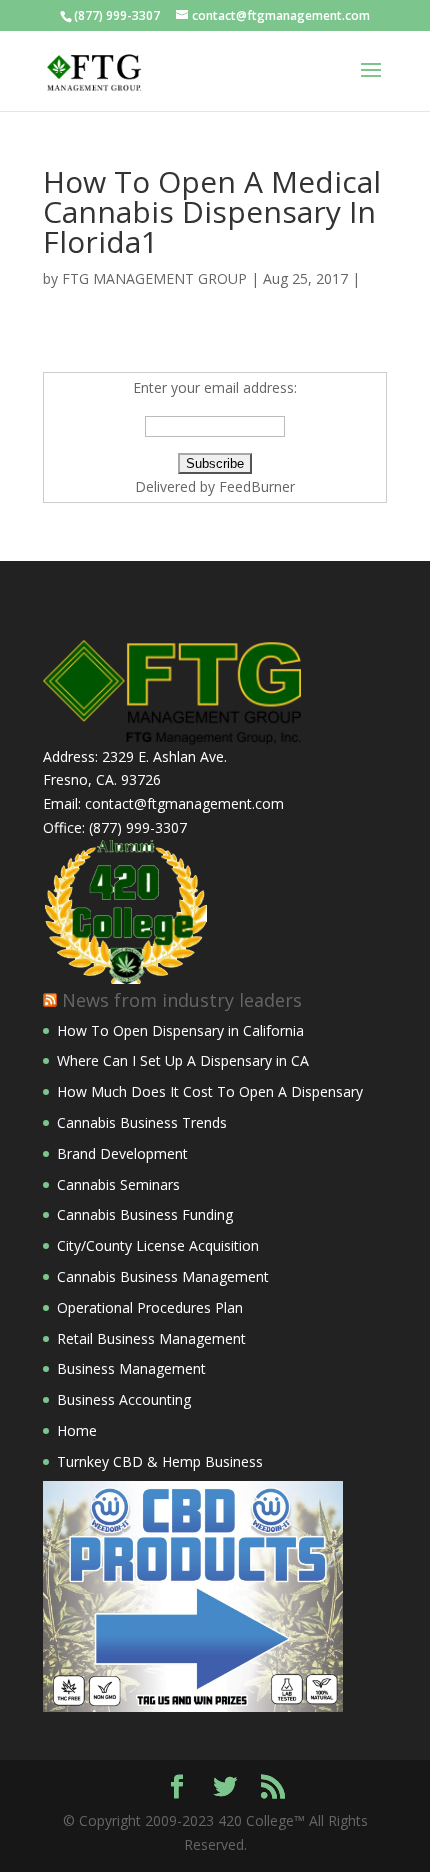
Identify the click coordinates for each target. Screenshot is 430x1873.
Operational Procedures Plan (150, 1307)
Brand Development (122, 1153)
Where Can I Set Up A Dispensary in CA (183, 1060)
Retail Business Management (151, 1338)
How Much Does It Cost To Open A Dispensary (210, 1091)
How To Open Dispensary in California (180, 1030)
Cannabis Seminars (118, 1184)
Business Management (131, 1368)
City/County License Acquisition (158, 1245)
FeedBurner (257, 486)
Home (77, 1430)
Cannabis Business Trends (142, 1122)
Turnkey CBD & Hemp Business (160, 1461)
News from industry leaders (182, 1000)
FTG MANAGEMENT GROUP (154, 278)
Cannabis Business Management (163, 1276)
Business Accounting (124, 1399)
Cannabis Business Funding (145, 1214)
